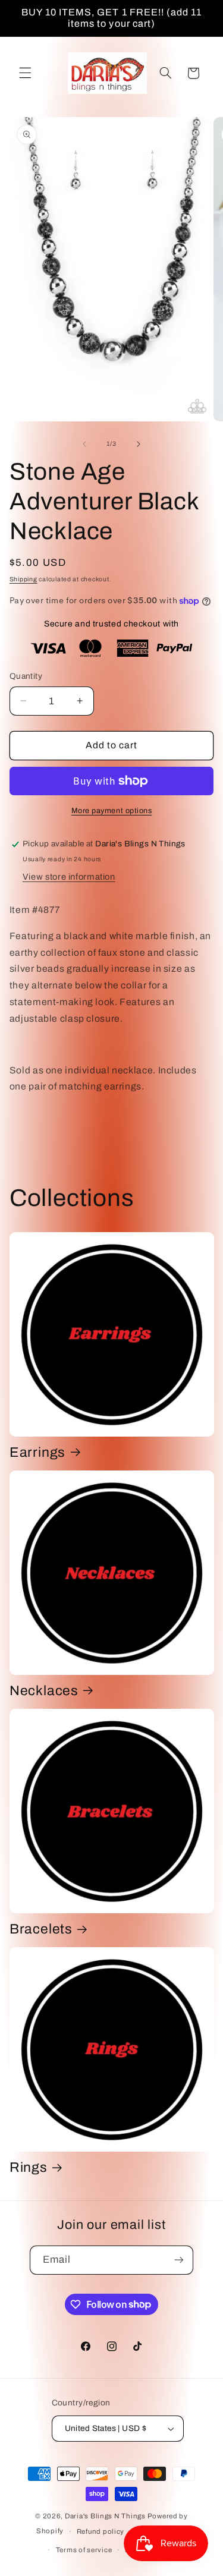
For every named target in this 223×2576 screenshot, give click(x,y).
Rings (29, 2167)
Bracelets (41, 1929)
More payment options (112, 811)
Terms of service (84, 2550)
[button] (25, 73)
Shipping (23, 579)
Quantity (26, 676)
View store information (69, 877)
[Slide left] (84, 444)
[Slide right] (139, 444)
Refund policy (101, 2531)
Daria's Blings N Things (105, 2516)
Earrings (37, 1452)
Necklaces (44, 1691)
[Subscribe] (179, 2260)
